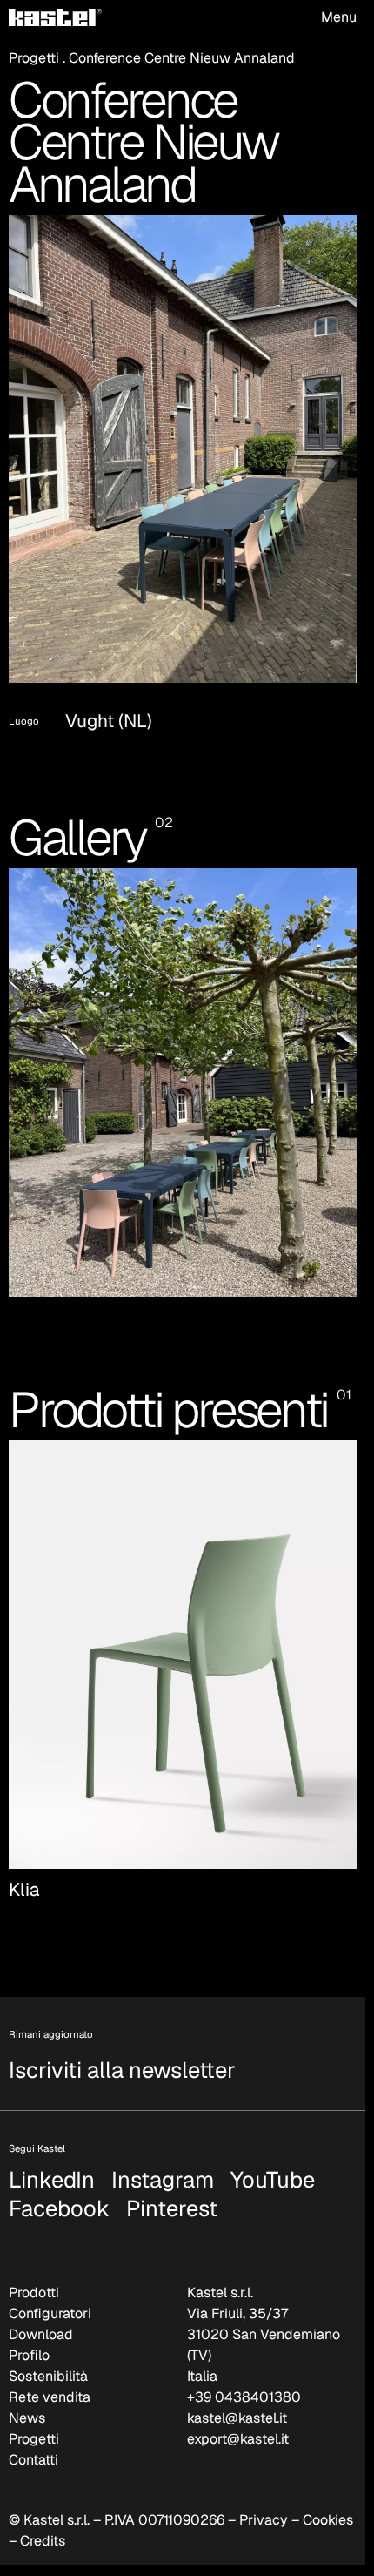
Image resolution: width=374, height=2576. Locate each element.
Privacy (264, 2499)
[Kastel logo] (55, 17)
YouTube (273, 2161)
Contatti (33, 2439)
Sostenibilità (48, 2355)
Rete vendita (50, 2376)
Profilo (29, 2334)
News (27, 2397)
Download (41, 2313)
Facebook (59, 2191)
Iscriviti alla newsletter (122, 2049)
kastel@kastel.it (237, 2397)
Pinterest (172, 2191)
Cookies (328, 2499)
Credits (43, 2520)
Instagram (163, 2161)
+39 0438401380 (244, 2376)
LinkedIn (52, 2161)
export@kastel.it (238, 2418)
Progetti (34, 58)
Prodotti (34, 2272)
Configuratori (50, 2293)
